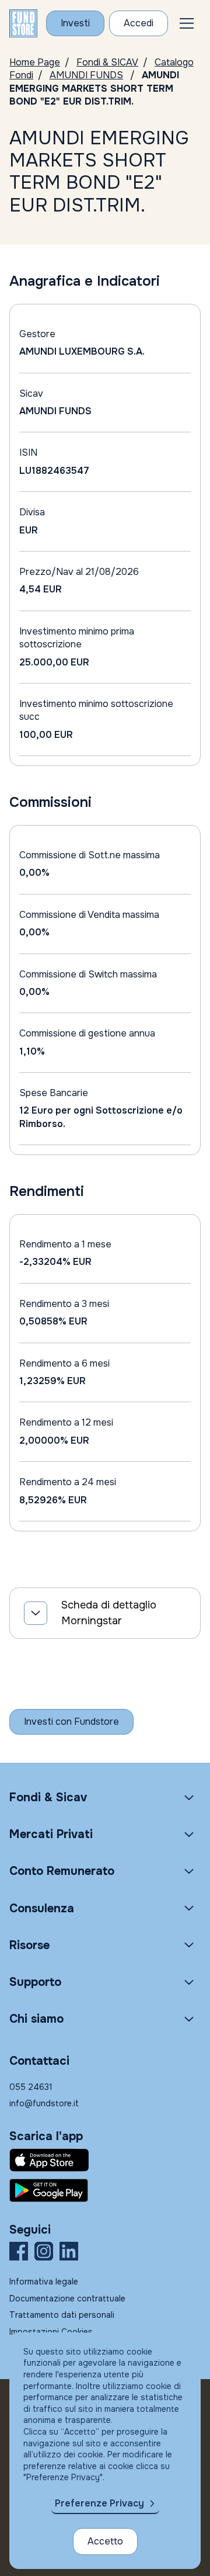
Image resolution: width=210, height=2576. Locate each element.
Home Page (35, 62)
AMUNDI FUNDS (86, 75)
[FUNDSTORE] (23, 23)
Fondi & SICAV (107, 62)
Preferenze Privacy (99, 2503)
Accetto (105, 2541)
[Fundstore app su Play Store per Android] (105, 2190)
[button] (187, 23)
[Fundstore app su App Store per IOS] (105, 2160)
